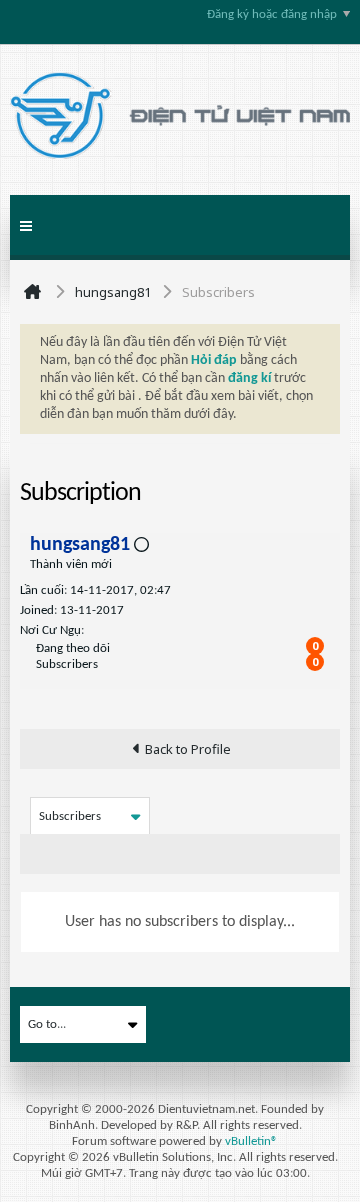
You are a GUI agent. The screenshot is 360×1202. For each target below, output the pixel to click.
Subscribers (67, 664)
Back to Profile (188, 749)
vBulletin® (251, 1141)
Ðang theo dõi (73, 648)
